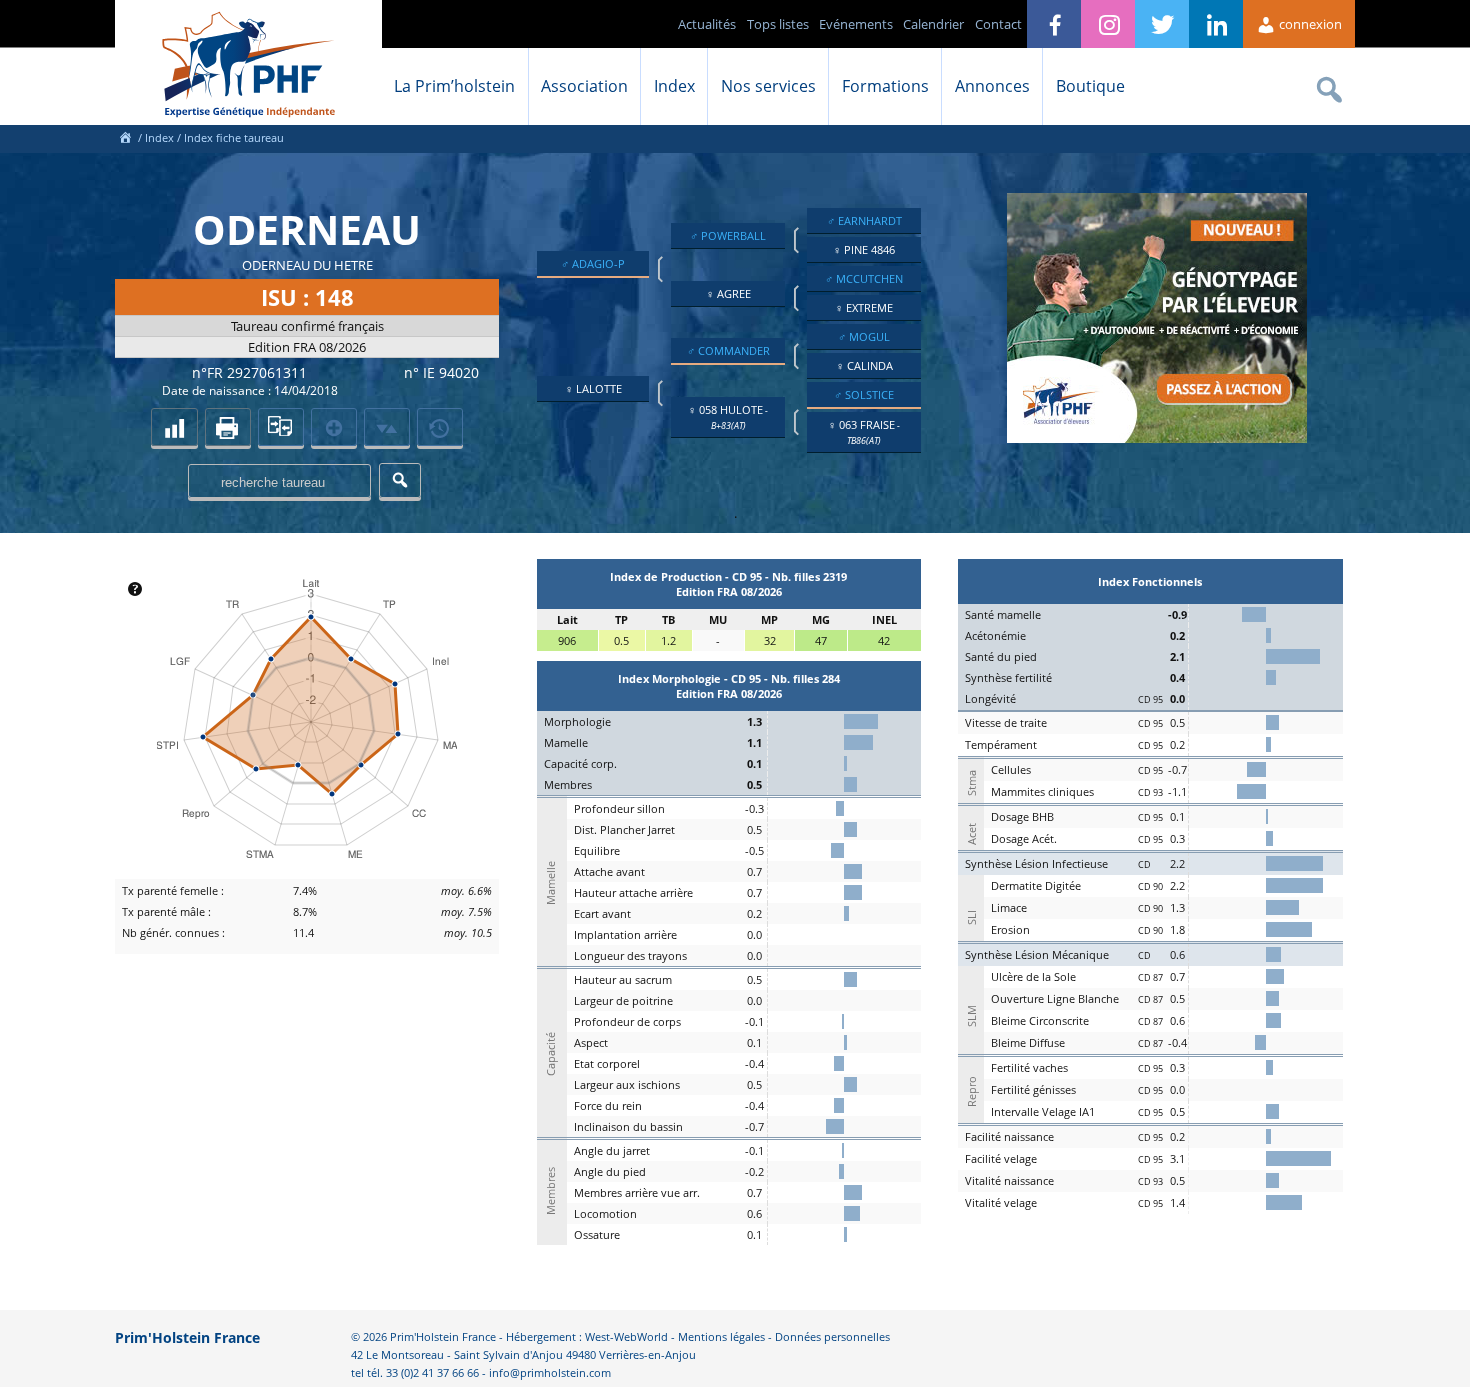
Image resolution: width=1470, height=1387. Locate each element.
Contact (998, 24)
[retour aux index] (174, 427)
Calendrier (933, 24)
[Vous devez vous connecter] (440, 427)
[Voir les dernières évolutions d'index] (387, 427)
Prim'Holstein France (187, 1337)
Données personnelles (832, 1336)
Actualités (707, 24)
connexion (1309, 24)
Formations (885, 86)
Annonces (992, 86)
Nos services (768, 86)
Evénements (856, 24)
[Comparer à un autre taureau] (281, 427)
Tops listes (778, 24)
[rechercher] (400, 480)
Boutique (1090, 86)
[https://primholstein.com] (125, 137)
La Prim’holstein (454, 86)
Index (674, 86)
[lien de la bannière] (1157, 438)
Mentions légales (721, 1336)
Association (584, 86)
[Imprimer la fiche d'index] (228, 427)
